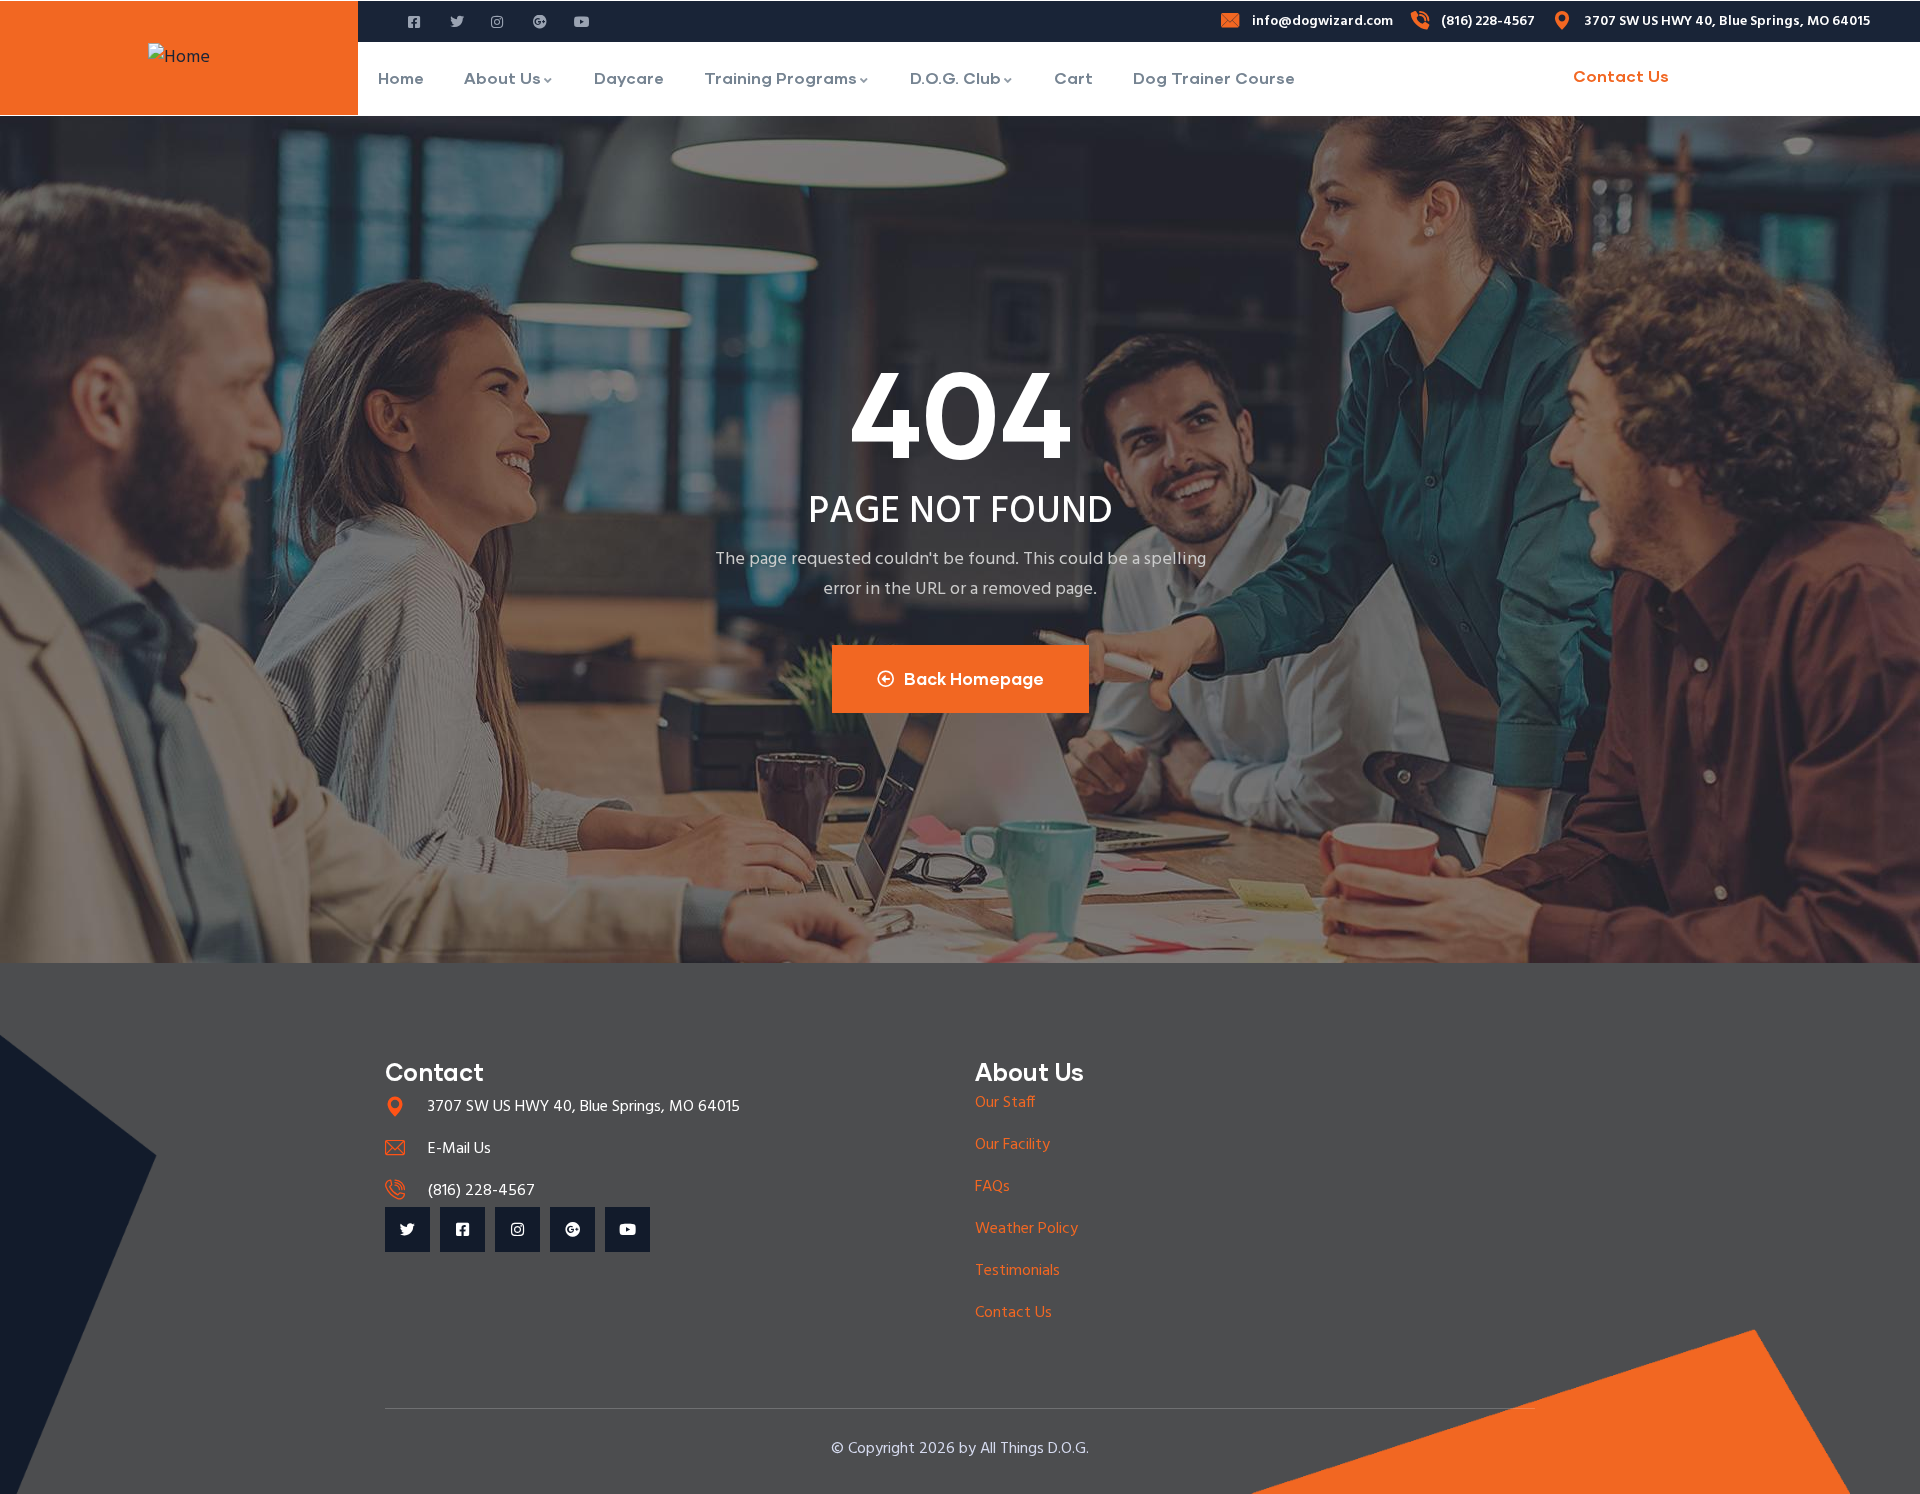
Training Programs (780, 77)
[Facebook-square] (462, 1229)
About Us (502, 77)
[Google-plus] (572, 1229)
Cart (1073, 77)
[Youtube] (627, 1229)
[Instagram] (517, 1229)
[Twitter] (407, 1229)
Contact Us (1621, 75)
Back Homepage (974, 678)
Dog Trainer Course (1214, 77)
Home (401, 77)
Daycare (629, 77)
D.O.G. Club (955, 77)
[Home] (179, 58)
